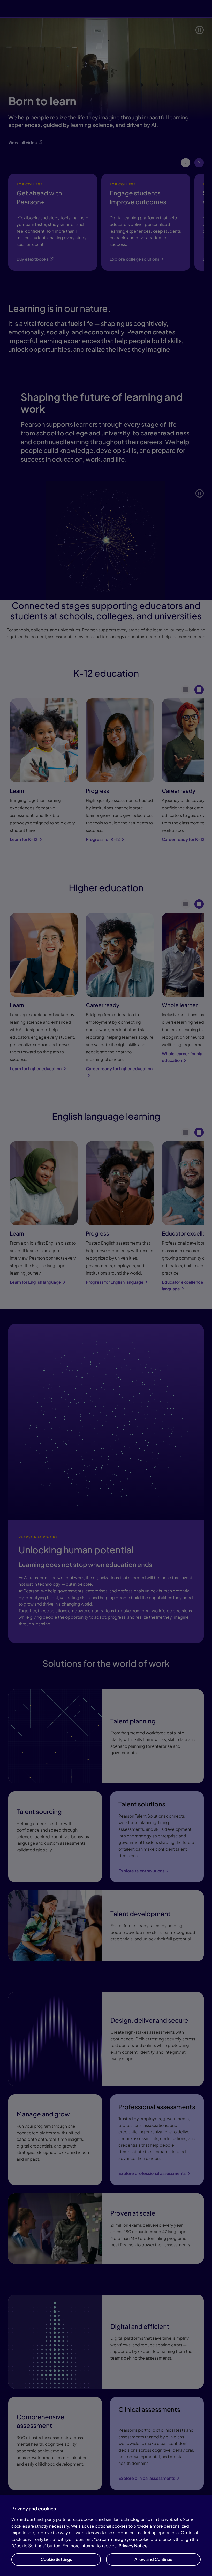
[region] (106, 2535)
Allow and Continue (153, 2559)
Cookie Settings (56, 2559)
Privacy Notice (133, 2546)
